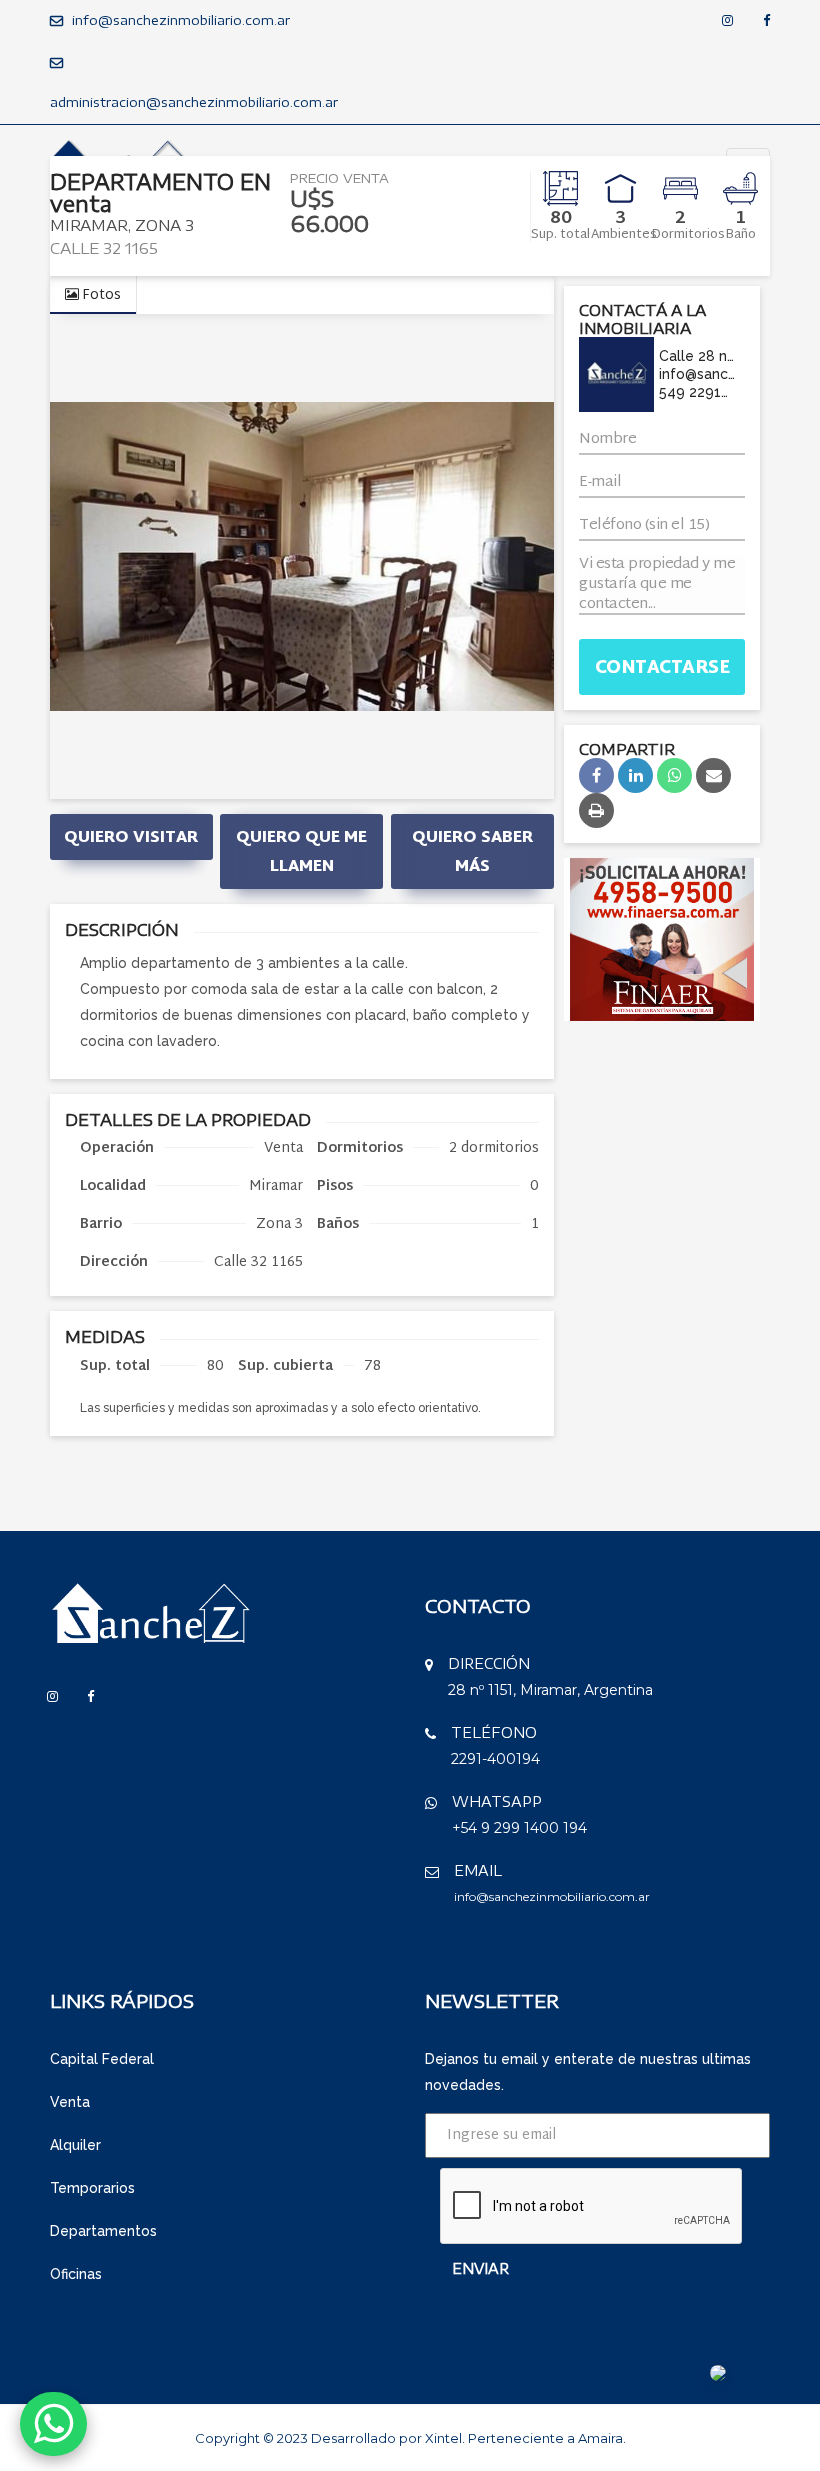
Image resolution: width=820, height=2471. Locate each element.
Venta (70, 2102)
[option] (302, 556)
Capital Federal (102, 2059)
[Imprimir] (596, 810)
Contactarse (662, 668)
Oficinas (76, 2274)
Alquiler (75, 2145)
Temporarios (92, 2188)
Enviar (480, 2268)
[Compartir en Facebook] (596, 775)
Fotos (100, 295)
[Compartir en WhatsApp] (674, 775)
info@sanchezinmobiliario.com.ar (181, 20)
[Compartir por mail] (713, 775)
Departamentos (103, 2231)
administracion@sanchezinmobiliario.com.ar (194, 102)
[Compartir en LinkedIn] (635, 775)
